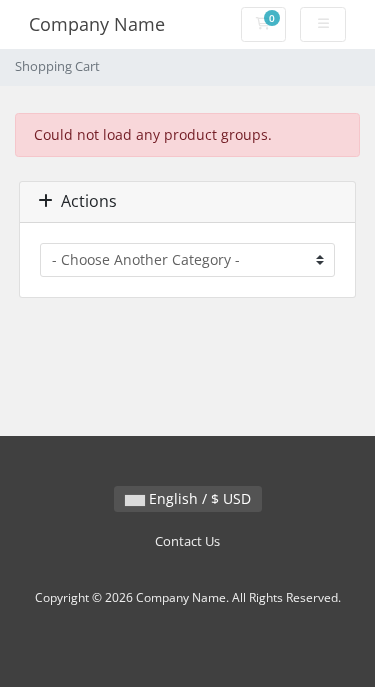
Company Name (97, 24)
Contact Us (187, 541)
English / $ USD (198, 498)
